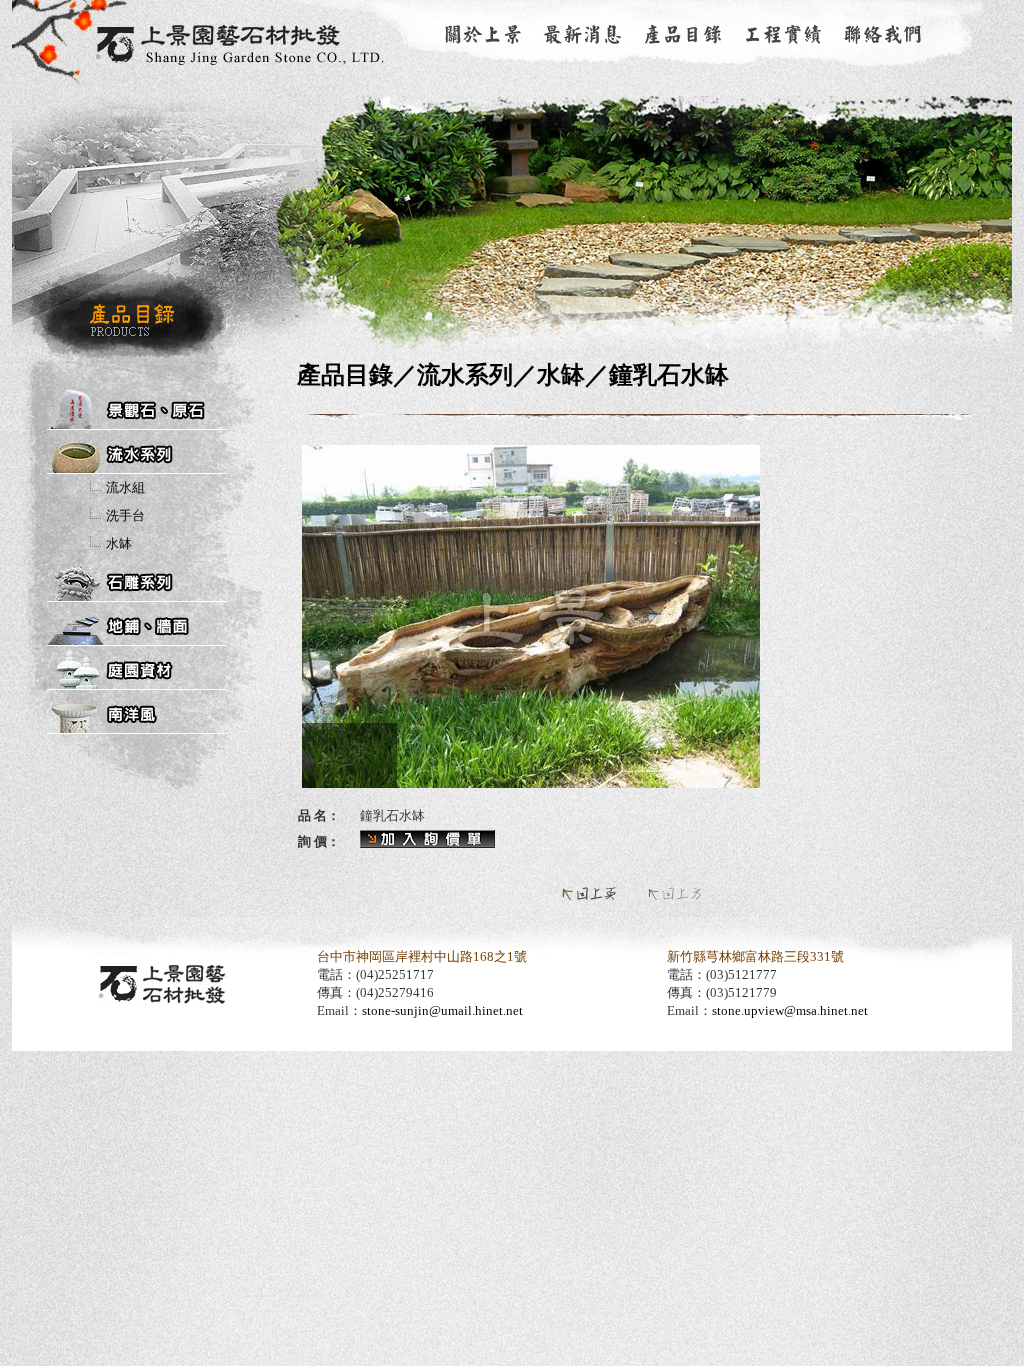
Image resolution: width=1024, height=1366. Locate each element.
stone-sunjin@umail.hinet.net (442, 1010)
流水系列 (465, 375)
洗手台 (125, 515)
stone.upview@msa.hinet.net (790, 1010)
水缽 (119, 543)
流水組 (125, 487)
